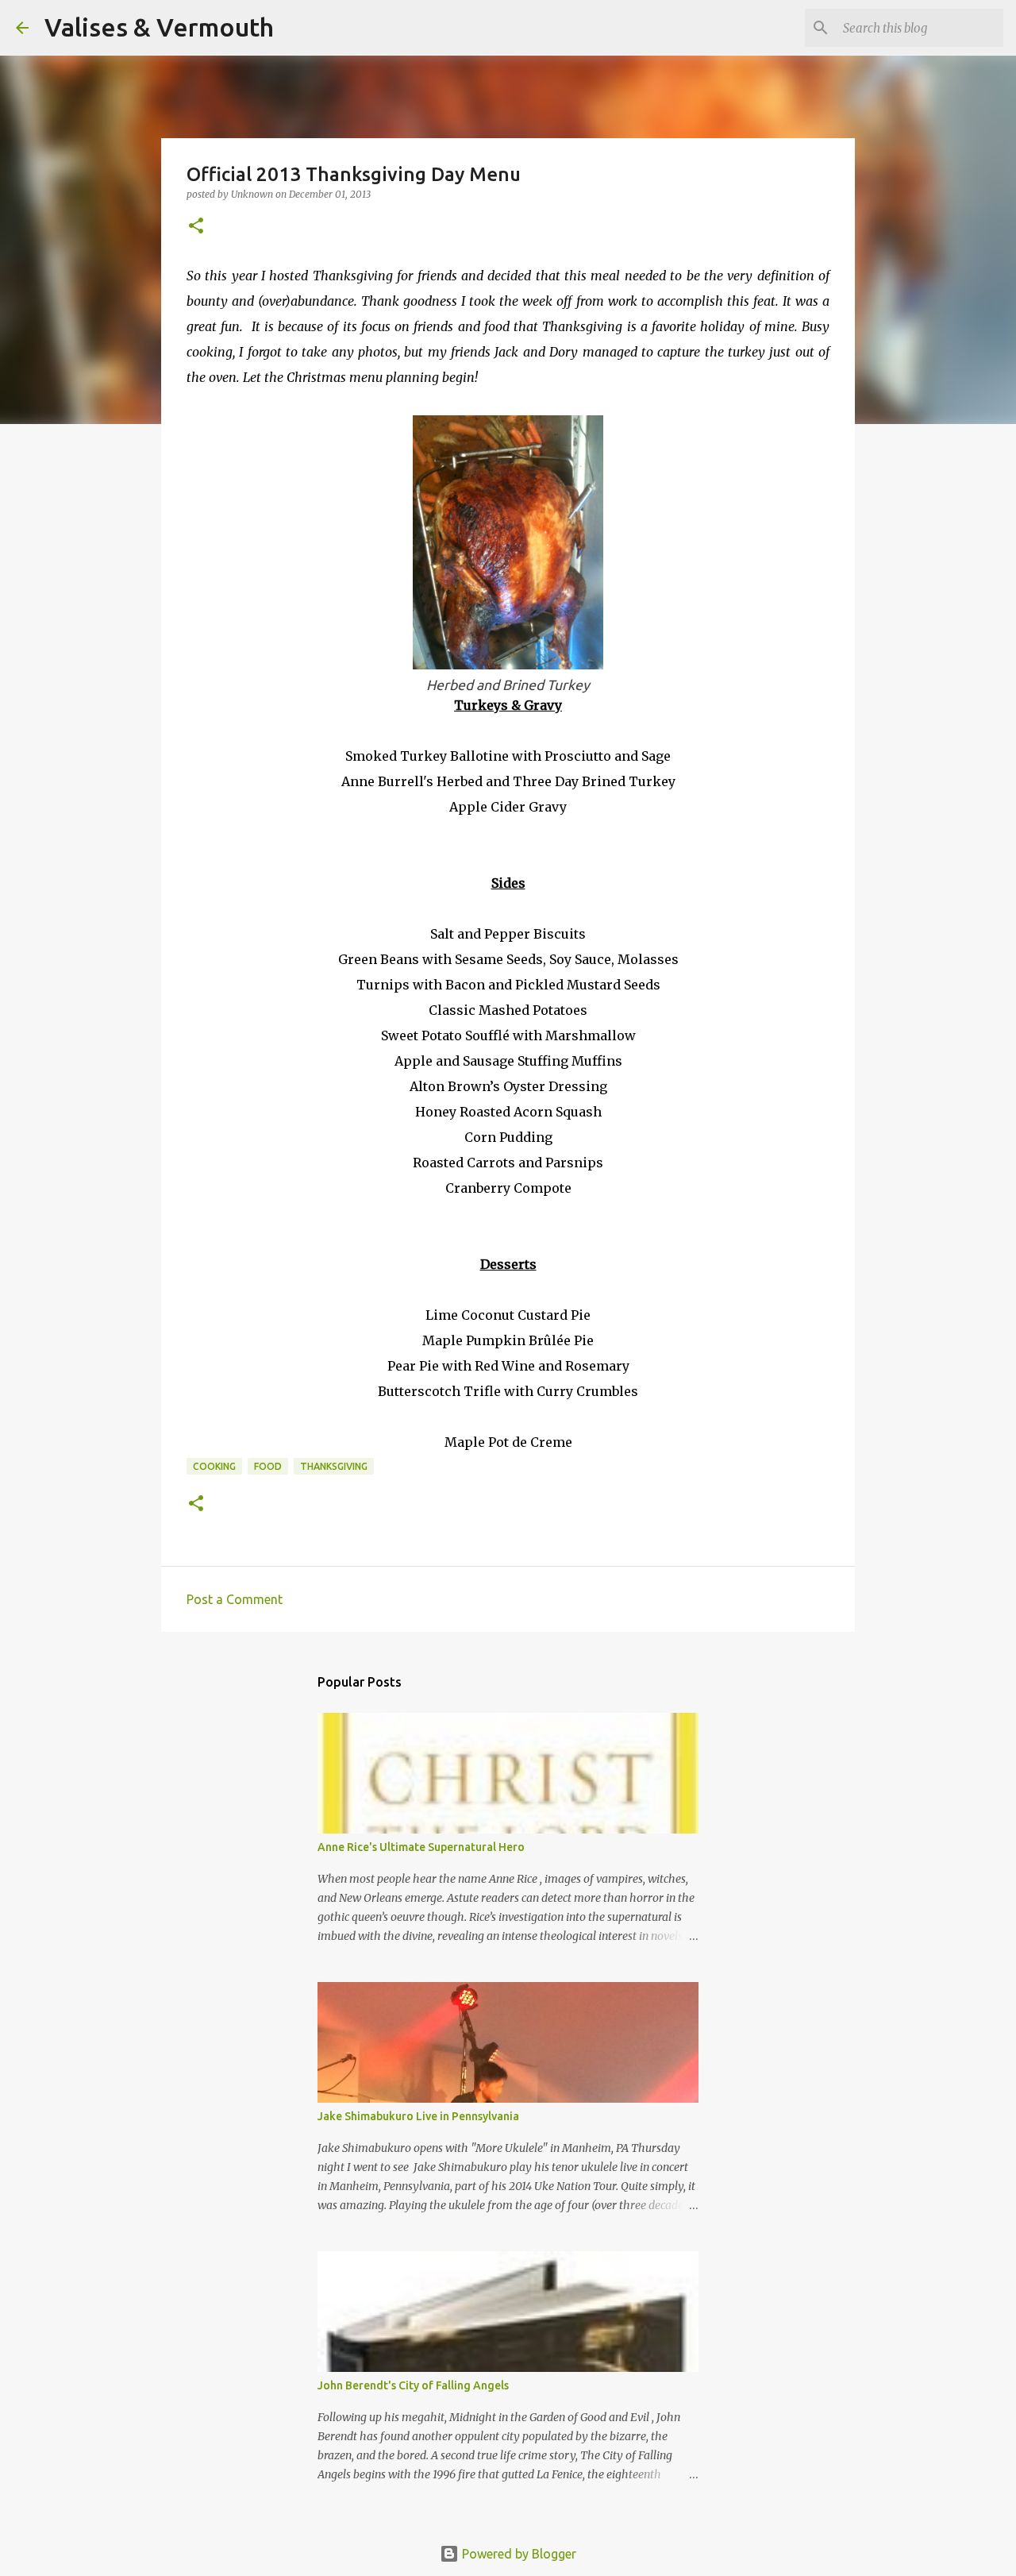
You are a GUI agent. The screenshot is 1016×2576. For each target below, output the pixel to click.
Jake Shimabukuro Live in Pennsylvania (418, 2116)
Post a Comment (235, 1599)
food (268, 1466)
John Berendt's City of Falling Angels (413, 2385)
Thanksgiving (334, 1466)
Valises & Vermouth (159, 27)
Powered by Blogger (518, 2554)
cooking (214, 1466)
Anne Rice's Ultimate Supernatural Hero (421, 1847)
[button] (196, 227)
